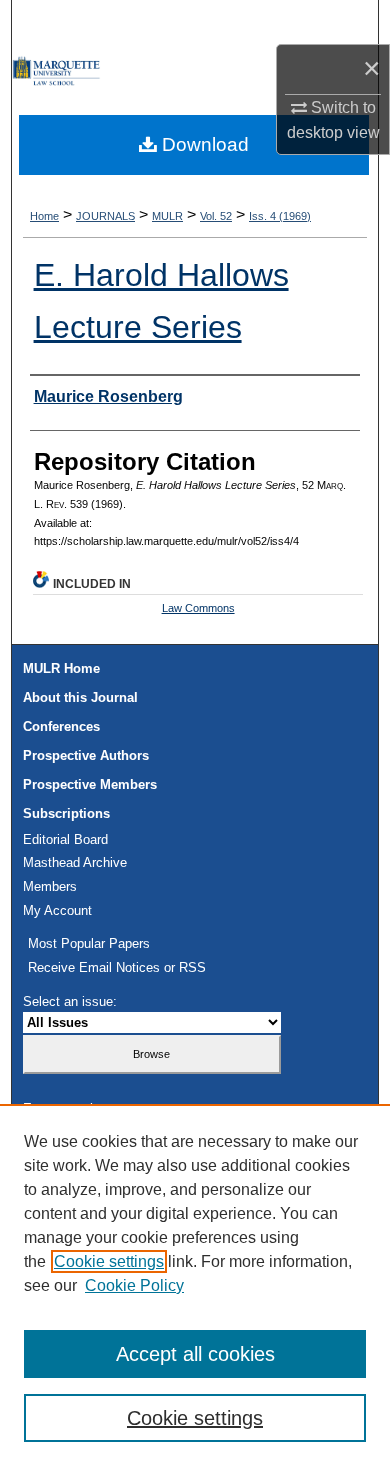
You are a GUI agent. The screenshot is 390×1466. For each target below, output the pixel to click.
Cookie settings (109, 1261)
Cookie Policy (134, 1285)
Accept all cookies (195, 1354)
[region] (195, 1285)
